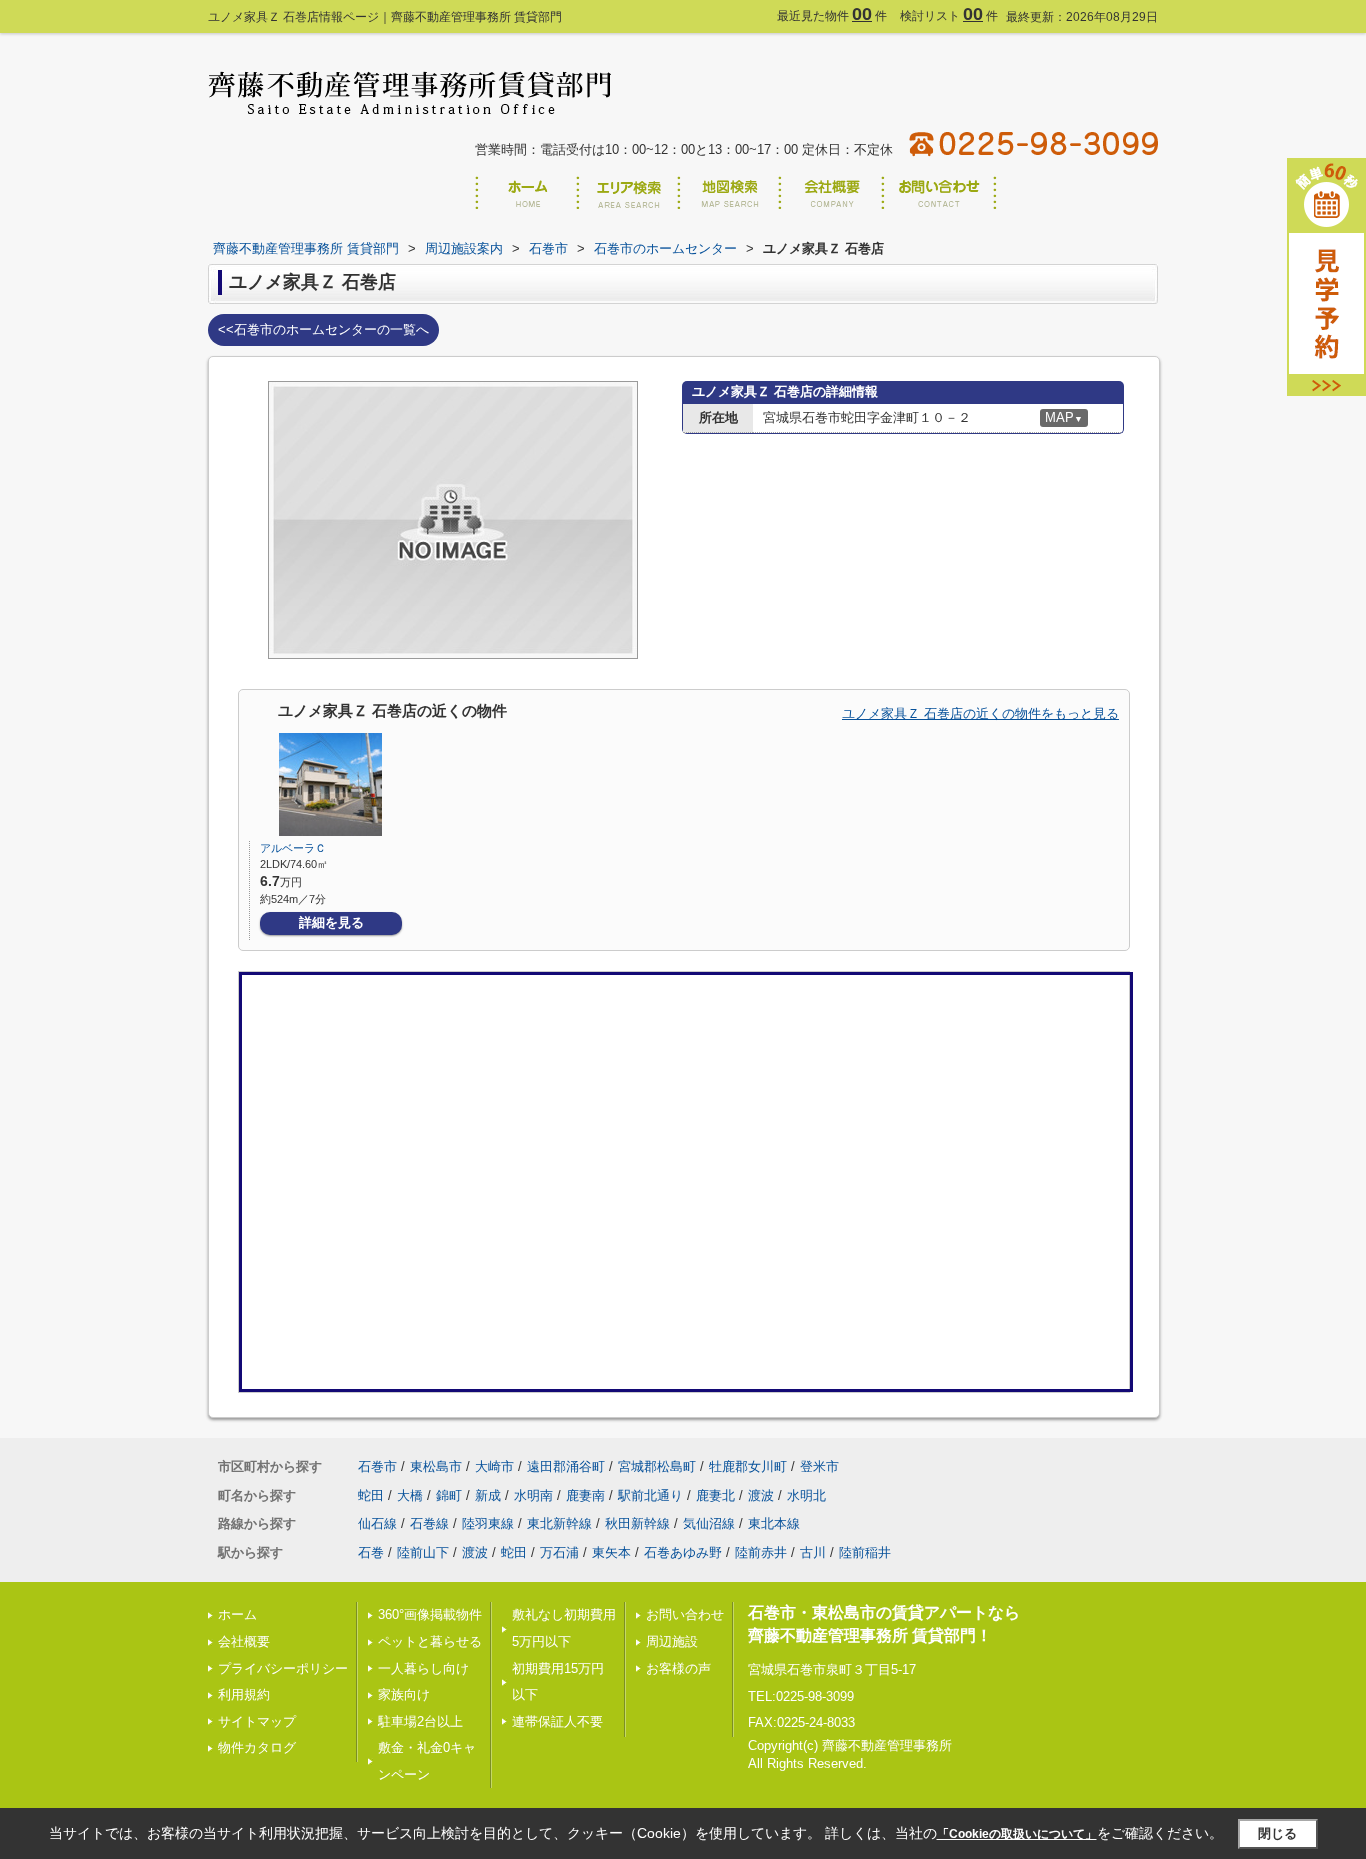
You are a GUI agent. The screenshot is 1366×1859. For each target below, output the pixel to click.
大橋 (410, 1495)
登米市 (819, 1466)
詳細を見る (331, 922)
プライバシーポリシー (283, 1668)
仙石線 (377, 1523)
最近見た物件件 (832, 16)
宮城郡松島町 (657, 1466)
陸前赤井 (761, 1552)
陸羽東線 (488, 1523)
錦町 (449, 1495)
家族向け (404, 1694)
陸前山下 (423, 1552)
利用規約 (244, 1694)
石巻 (371, 1552)
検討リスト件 (949, 16)
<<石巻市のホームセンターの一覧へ (323, 329)
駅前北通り (650, 1495)
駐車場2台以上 (420, 1721)
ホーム (237, 1614)
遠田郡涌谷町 (566, 1466)
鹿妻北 (715, 1495)
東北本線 (774, 1523)
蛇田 (371, 1495)
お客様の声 (678, 1668)
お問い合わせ (685, 1614)
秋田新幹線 (637, 1523)
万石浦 (559, 1552)
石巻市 (377, 1466)
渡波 (761, 1495)
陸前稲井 (865, 1552)
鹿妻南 (585, 1495)
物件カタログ (257, 1747)
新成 (488, 1495)
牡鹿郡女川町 (748, 1466)
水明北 (806, 1495)
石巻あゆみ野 (683, 1552)
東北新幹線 (559, 1523)
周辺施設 (672, 1641)
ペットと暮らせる (430, 1641)
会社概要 (244, 1641)
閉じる (1277, 1833)
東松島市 (436, 1466)
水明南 (533, 1495)
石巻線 (429, 1523)
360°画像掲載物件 (430, 1614)
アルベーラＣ (293, 848)
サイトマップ (257, 1721)
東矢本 (611, 1552)
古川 (813, 1552)
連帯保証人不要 (557, 1721)
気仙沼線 (709, 1523)
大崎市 (494, 1466)
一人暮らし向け (423, 1668)
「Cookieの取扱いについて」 (1017, 1834)
